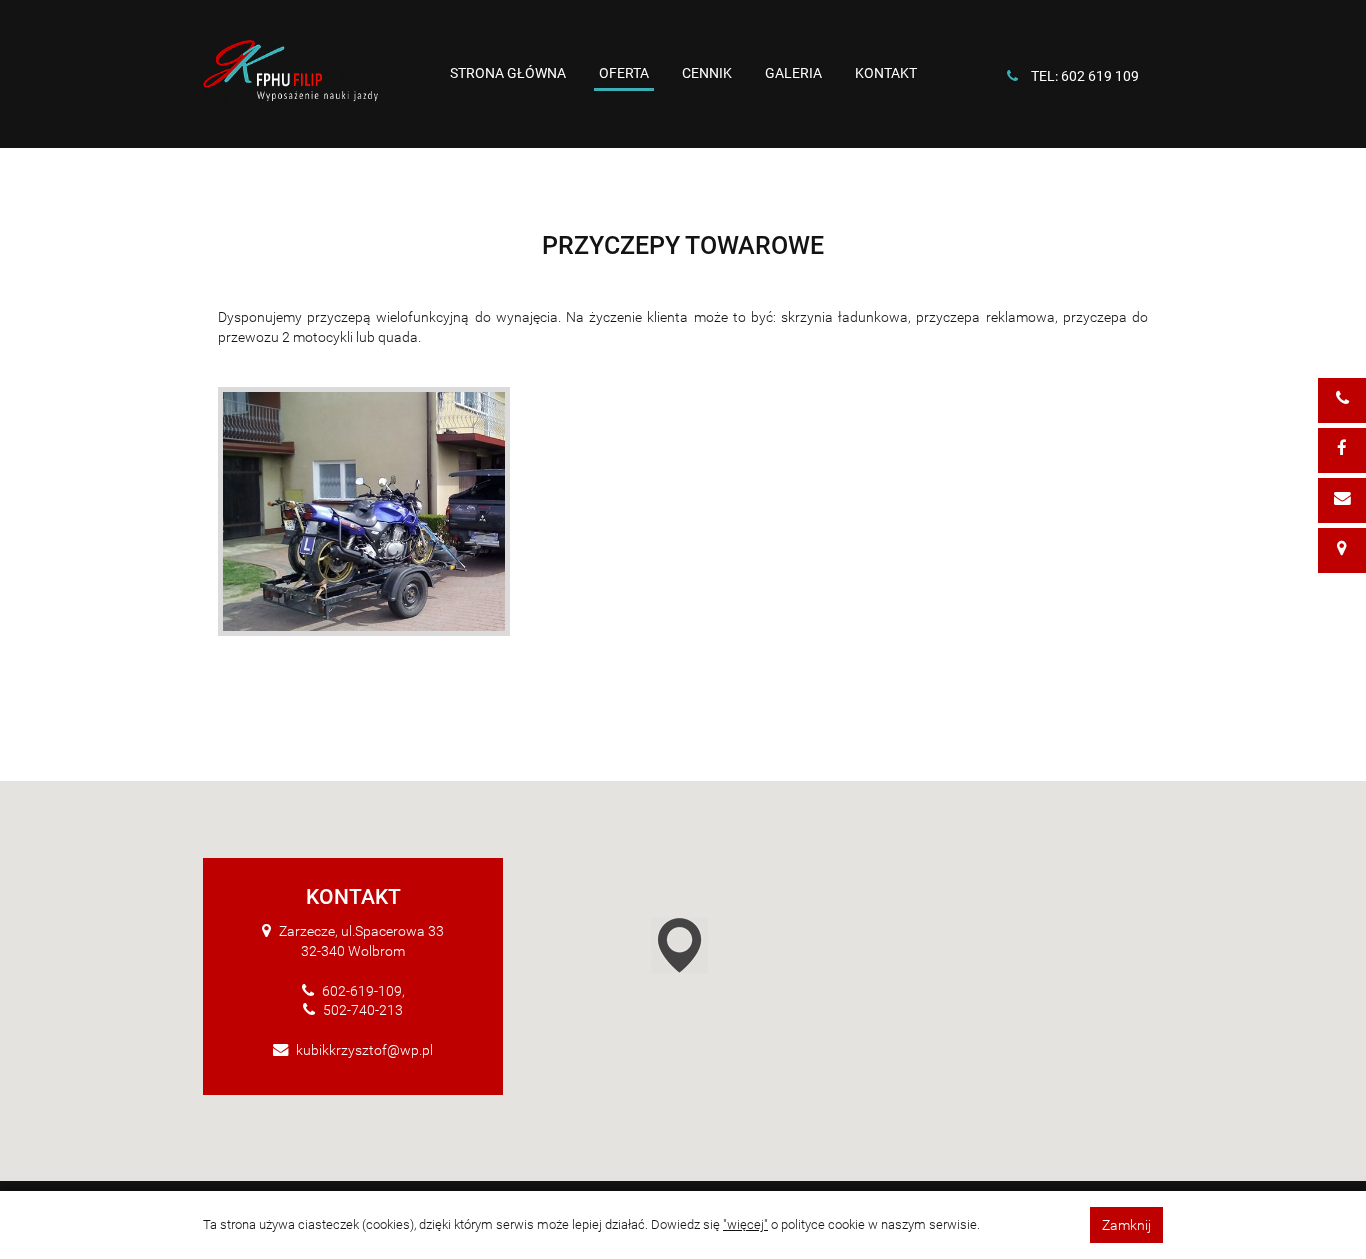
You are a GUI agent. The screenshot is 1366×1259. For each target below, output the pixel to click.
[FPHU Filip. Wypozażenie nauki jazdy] (293, 76)
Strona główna (508, 73)
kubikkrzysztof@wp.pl (364, 1050)
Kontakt (886, 73)
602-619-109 (362, 991)
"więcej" (745, 1224)
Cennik (707, 73)
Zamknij (1126, 1225)
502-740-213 (363, 1010)
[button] (712, 949)
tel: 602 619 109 (1085, 76)
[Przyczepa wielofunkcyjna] (364, 511)
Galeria (793, 73)
